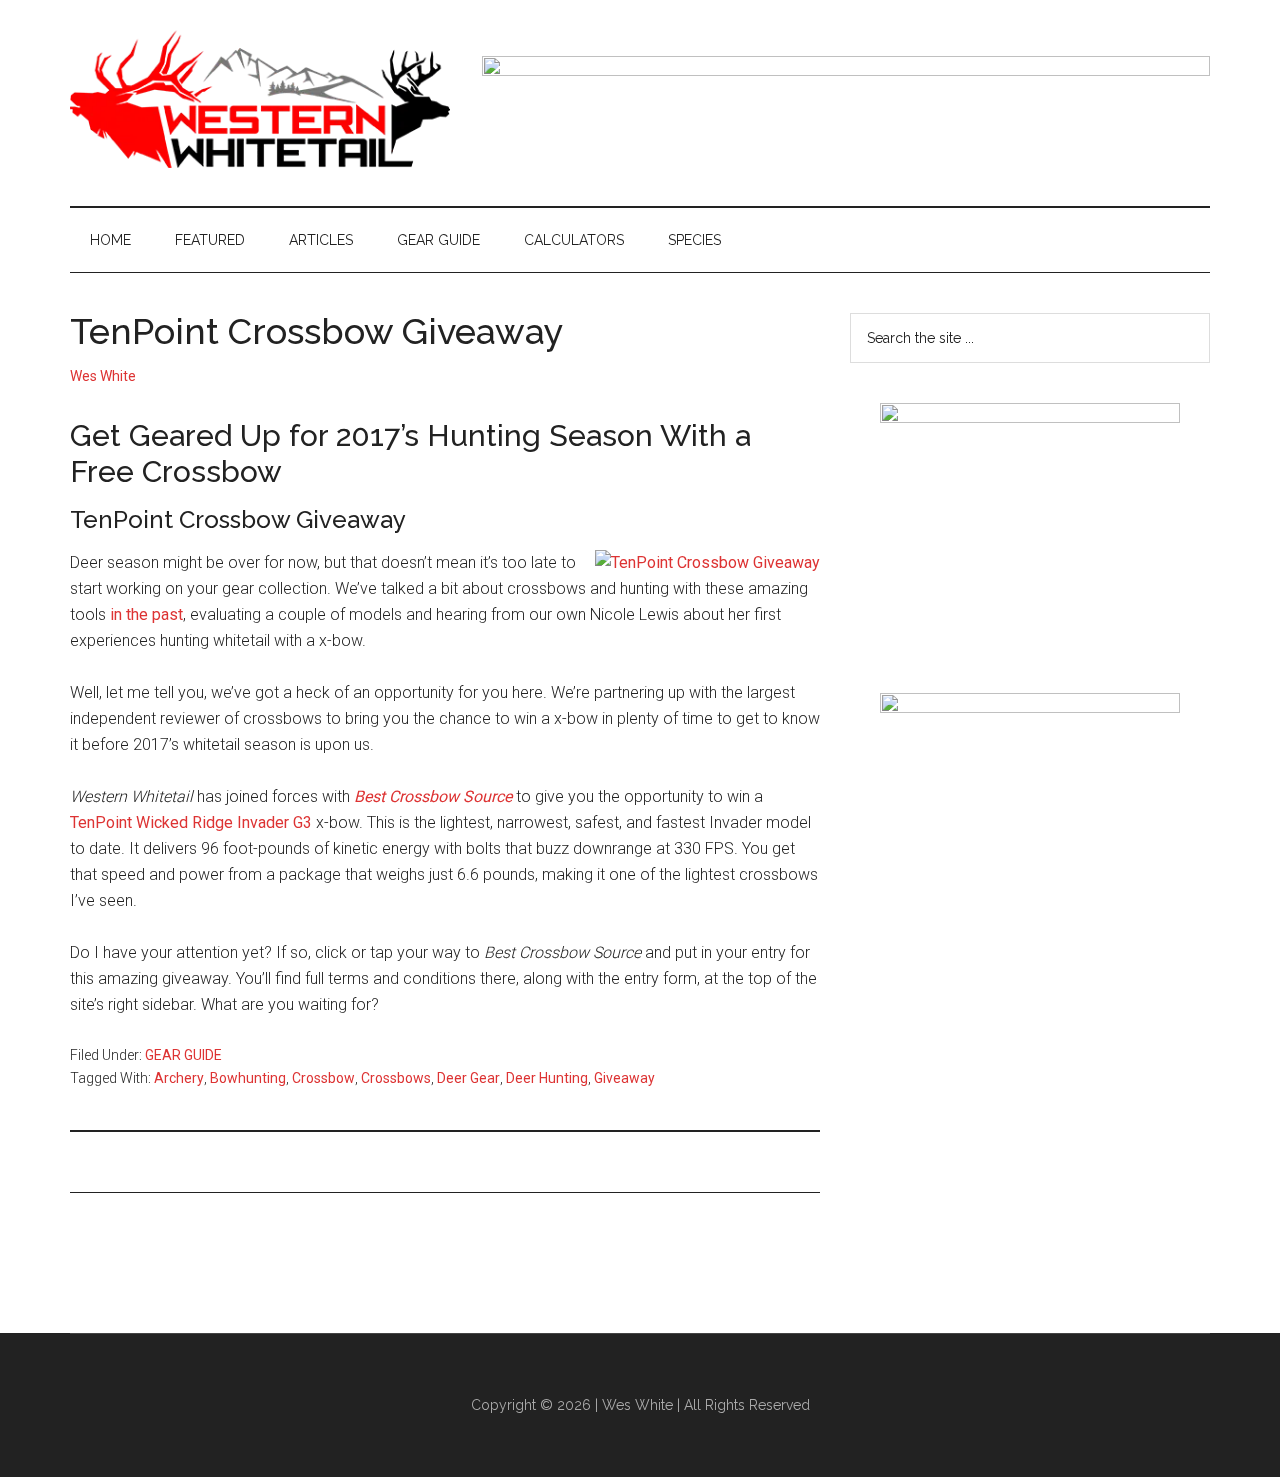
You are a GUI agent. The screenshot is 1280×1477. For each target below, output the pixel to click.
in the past (146, 614)
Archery (179, 1078)
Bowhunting (248, 1078)
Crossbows (396, 1078)
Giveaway (624, 1078)
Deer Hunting (547, 1078)
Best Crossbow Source (433, 796)
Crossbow (323, 1078)
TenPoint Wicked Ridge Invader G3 (191, 822)
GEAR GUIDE (183, 1055)
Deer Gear (468, 1078)
